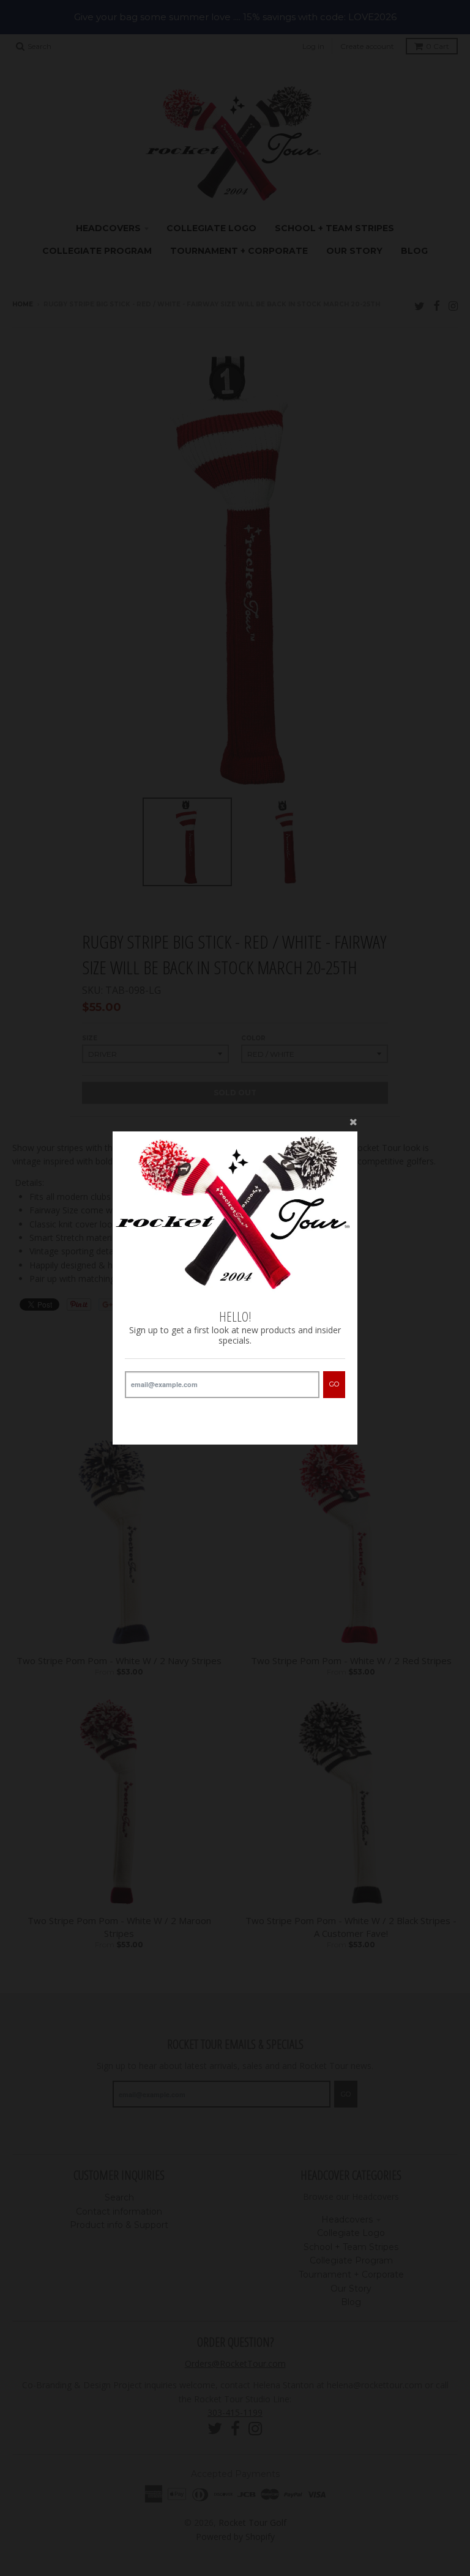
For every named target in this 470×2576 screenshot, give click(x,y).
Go (334, 1384)
